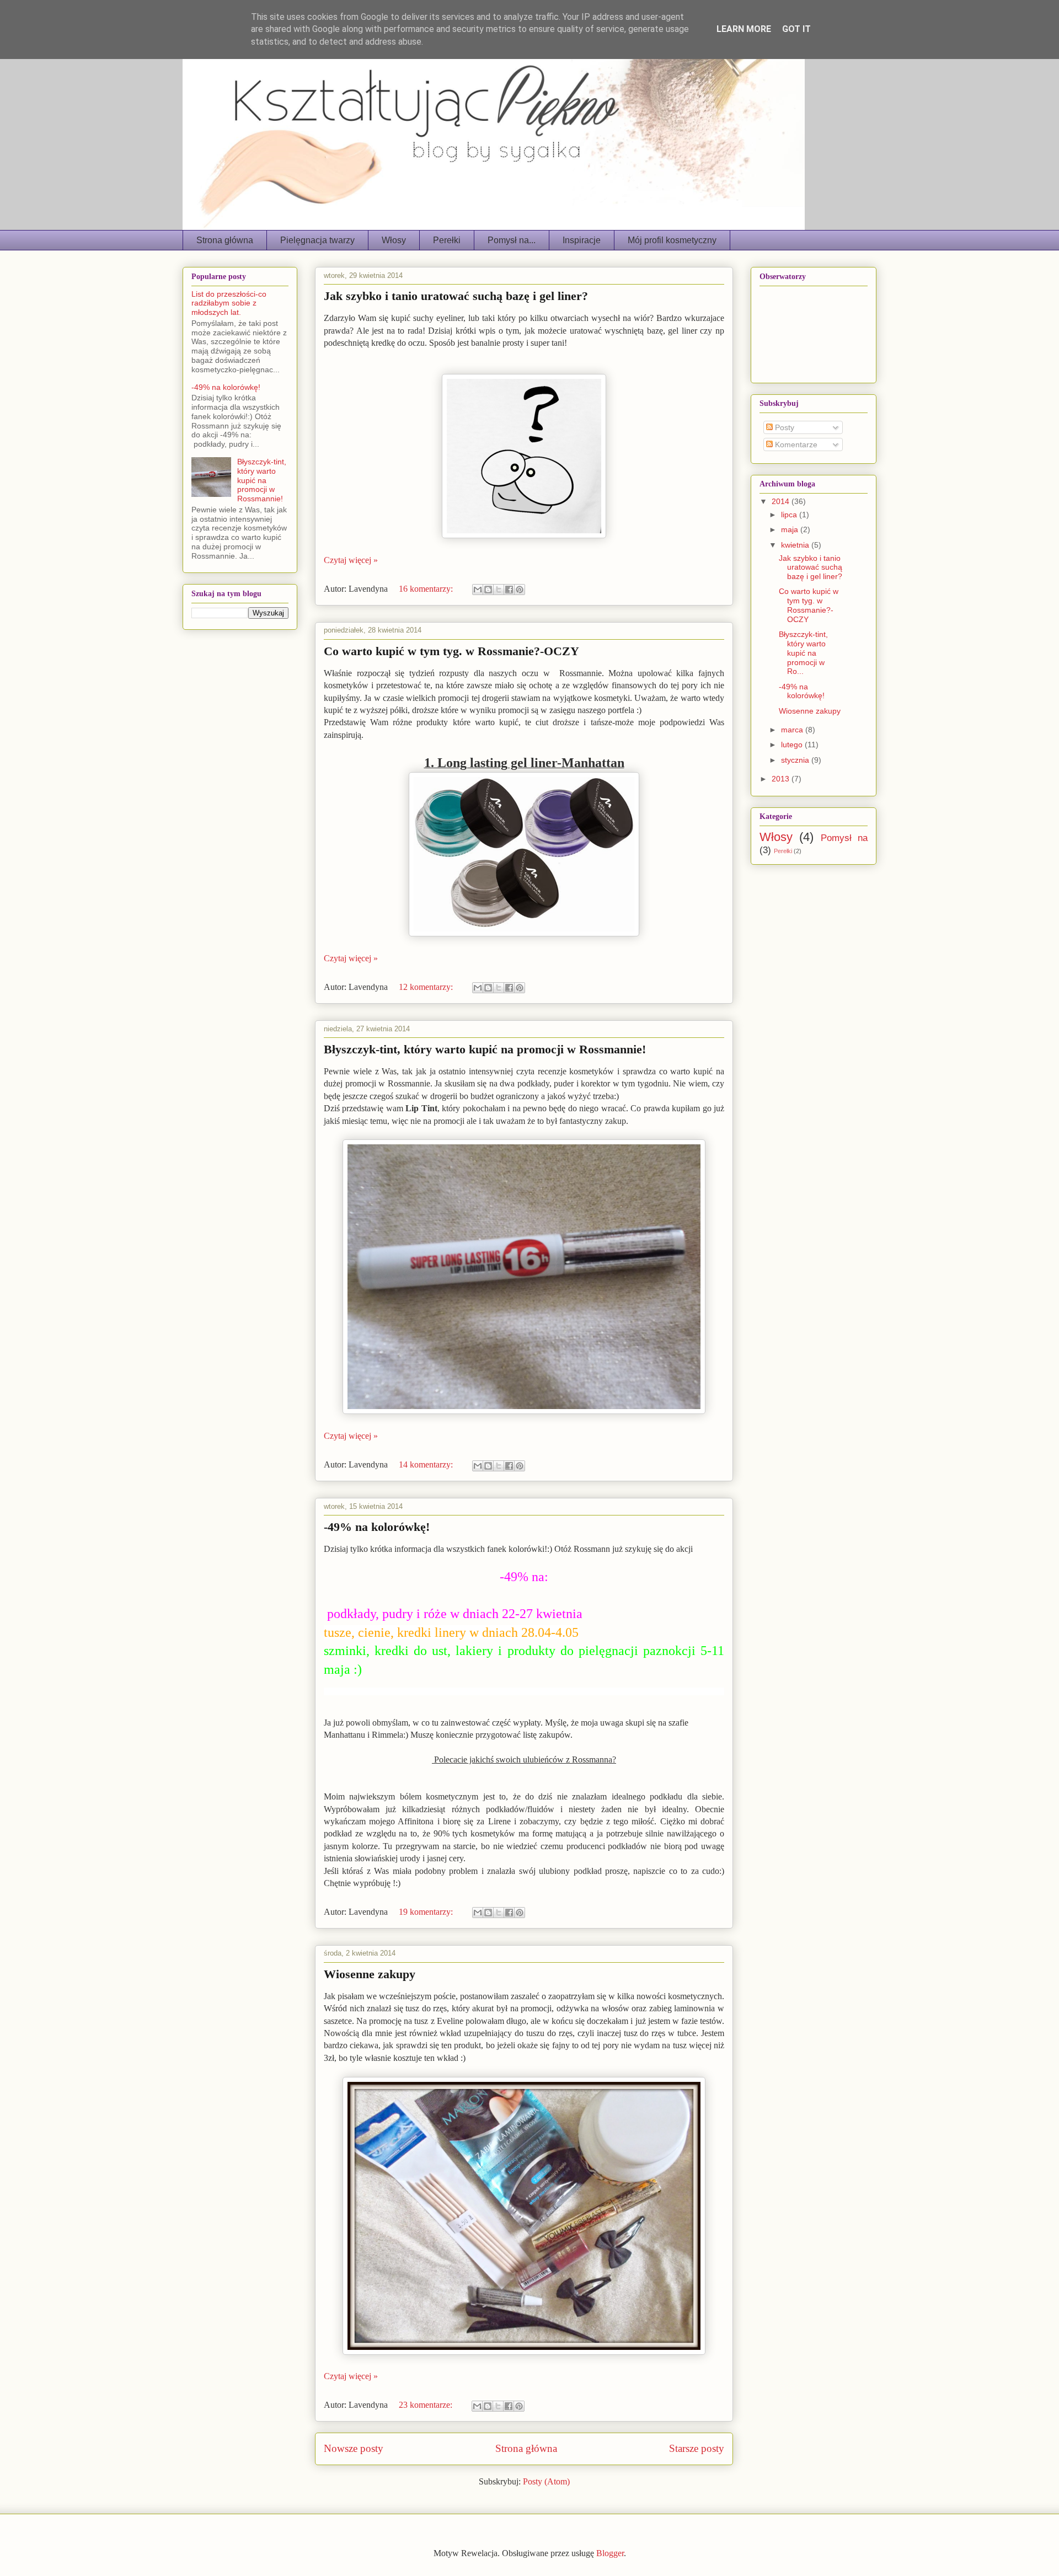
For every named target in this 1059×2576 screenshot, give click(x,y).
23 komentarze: (427, 2405)
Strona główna (225, 240)
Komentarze (795, 444)
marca (793, 730)
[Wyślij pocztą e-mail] (478, 590)
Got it (796, 29)
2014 (782, 501)
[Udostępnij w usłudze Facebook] (509, 590)
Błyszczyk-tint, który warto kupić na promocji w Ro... (803, 653)
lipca (790, 515)
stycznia (796, 760)
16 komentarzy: (427, 589)
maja (791, 529)
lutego (793, 745)
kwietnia (796, 545)
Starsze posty (697, 2448)
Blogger (610, 2553)
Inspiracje (582, 240)
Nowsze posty (354, 2448)
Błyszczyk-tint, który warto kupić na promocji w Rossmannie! (485, 1049)
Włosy (394, 240)
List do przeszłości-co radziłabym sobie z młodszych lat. (229, 303)
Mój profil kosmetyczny (672, 240)
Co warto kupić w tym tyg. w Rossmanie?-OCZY (451, 651)
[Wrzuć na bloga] (488, 590)
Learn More (744, 29)
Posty (783, 427)
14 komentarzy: (427, 1464)
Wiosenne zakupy (370, 1974)
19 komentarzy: (427, 1912)
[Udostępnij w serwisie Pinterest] (520, 590)
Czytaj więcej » (351, 560)
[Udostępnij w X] (499, 590)
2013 (782, 779)
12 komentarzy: (427, 987)
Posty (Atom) (546, 2481)
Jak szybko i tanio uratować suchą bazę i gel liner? (456, 296)
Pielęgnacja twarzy (317, 240)
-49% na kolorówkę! (377, 1527)
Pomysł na (844, 838)
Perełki (447, 240)
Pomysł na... (512, 240)
